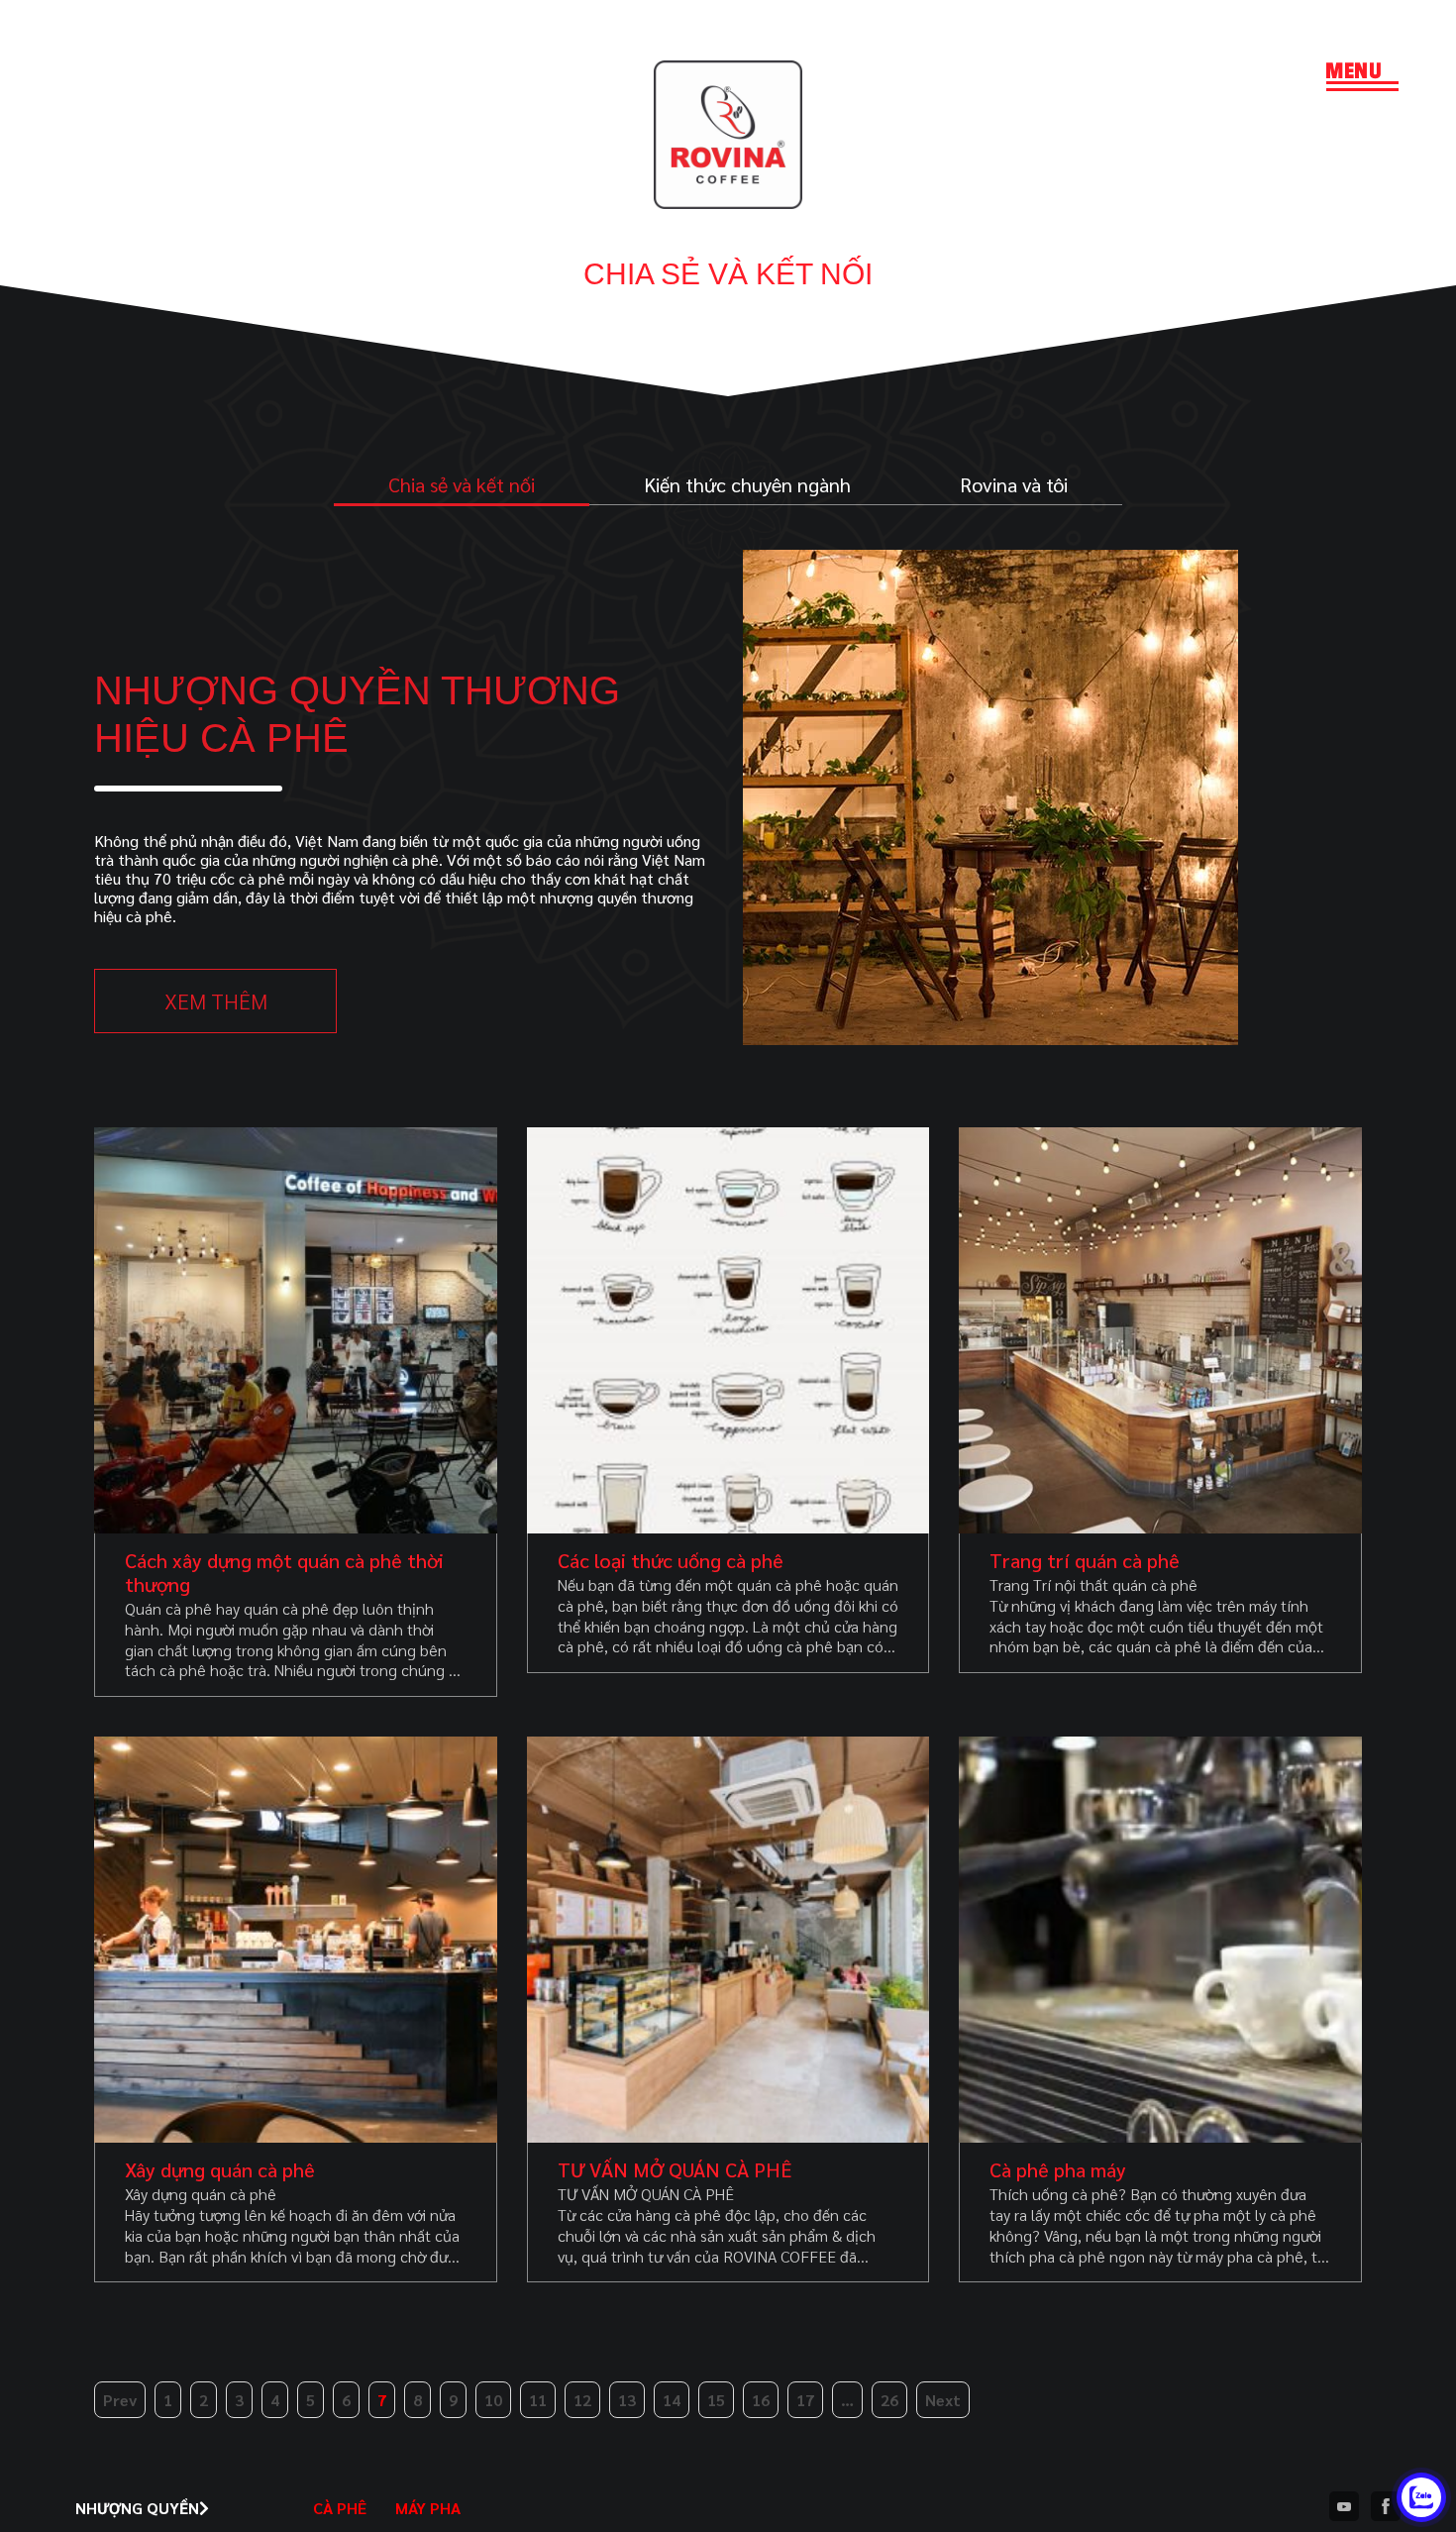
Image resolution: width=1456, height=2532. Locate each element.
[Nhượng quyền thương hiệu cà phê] (990, 1039)
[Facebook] (1386, 2508)
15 (716, 2400)
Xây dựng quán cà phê (220, 2169)
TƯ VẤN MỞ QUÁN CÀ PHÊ (675, 2169)
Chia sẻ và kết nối (462, 484)
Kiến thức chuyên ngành (747, 484)
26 (889, 2400)
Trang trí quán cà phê (1085, 1560)
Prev (120, 2400)
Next (943, 2400)
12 (582, 2400)
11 (538, 2400)
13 (627, 2400)
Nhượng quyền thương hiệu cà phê (357, 714)
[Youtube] (1344, 2508)
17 (805, 2400)
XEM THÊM (216, 1001)
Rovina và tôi (1014, 484)
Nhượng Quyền (137, 2508)
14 (672, 2400)
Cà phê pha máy (1058, 2169)
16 (761, 2400)
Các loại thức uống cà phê (671, 1560)
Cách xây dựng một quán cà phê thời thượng (284, 1572)
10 (493, 2400)
